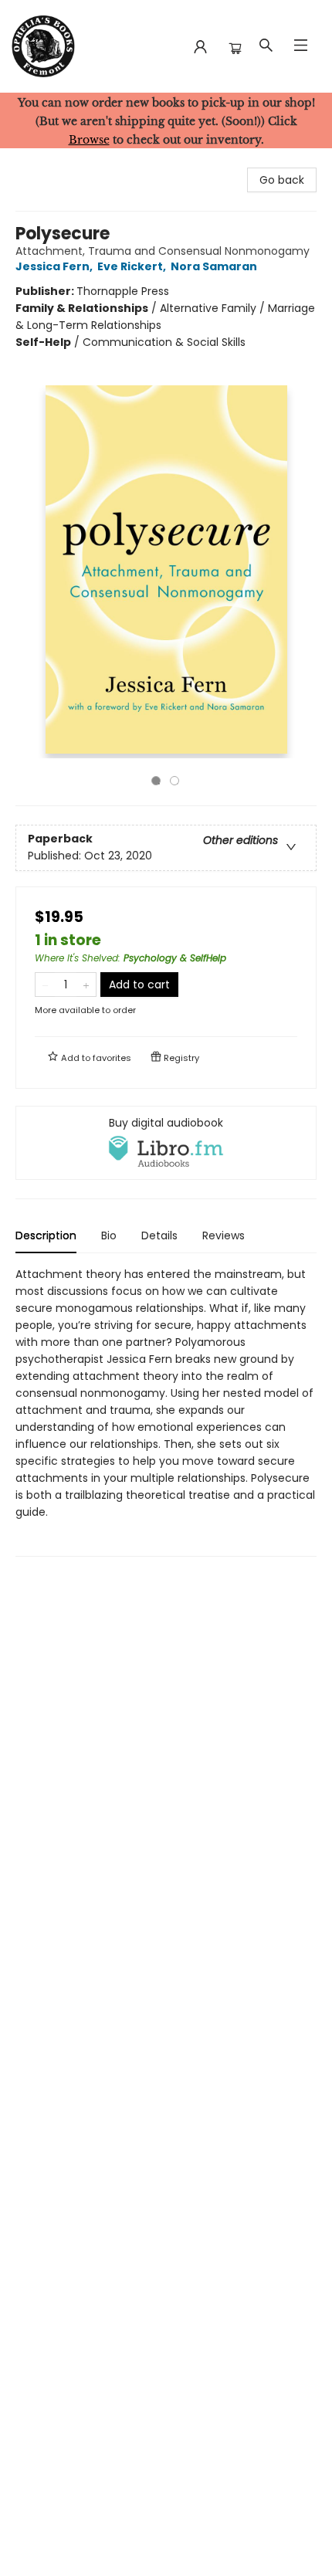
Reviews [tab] (224, 1235)
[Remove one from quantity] (45, 985)
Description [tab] (46, 1235)
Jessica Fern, (55, 266)
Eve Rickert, (133, 266)
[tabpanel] (166, 1411)
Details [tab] (159, 1235)
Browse (89, 140)
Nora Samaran (214, 266)
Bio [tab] (109, 1235)
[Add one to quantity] (86, 985)
